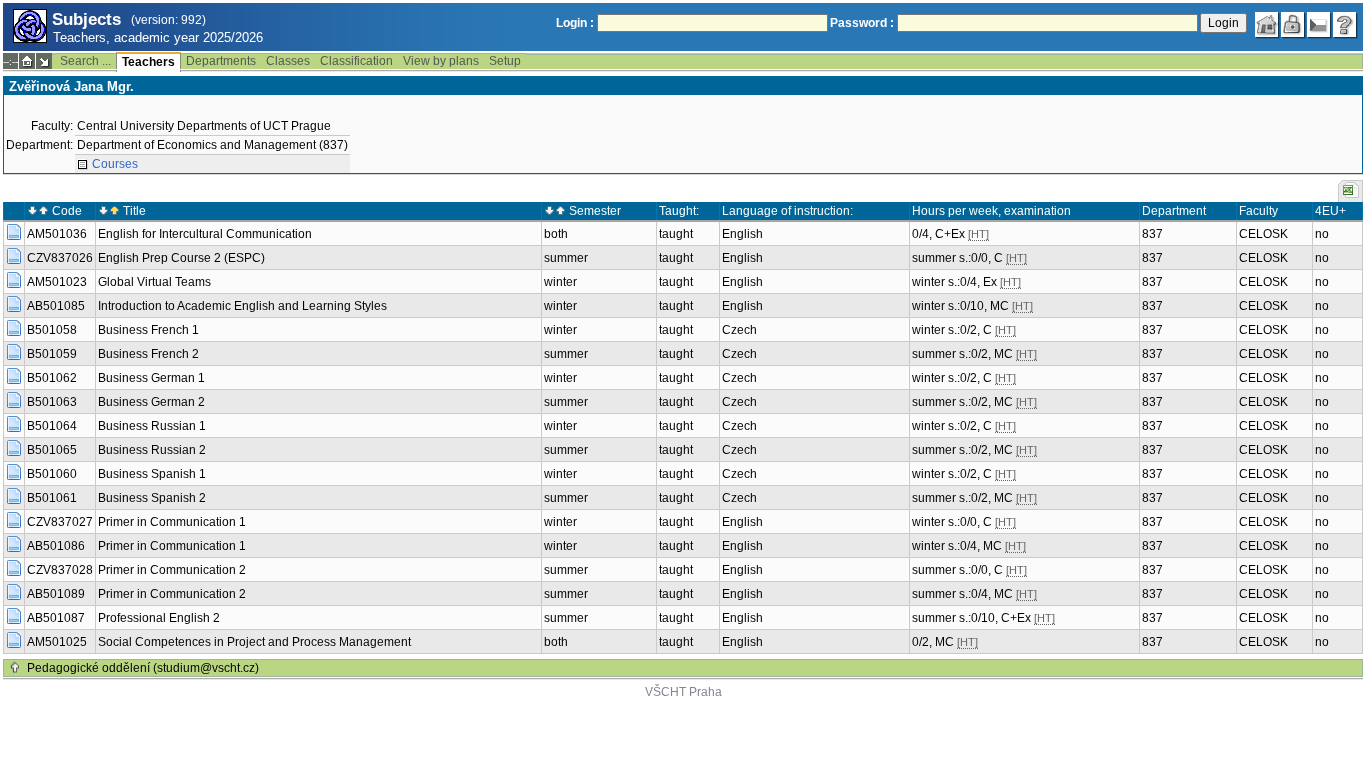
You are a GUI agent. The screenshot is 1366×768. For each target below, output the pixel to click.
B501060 (52, 474)
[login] (1293, 25)
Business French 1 (148, 330)
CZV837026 (60, 258)
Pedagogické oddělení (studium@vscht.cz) (143, 668)
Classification (356, 61)
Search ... (85, 61)
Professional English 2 (159, 618)
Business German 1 (151, 378)
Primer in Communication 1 (172, 522)
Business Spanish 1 (152, 474)
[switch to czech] (1319, 25)
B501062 (52, 378)
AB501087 (56, 618)
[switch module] (44, 61)
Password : (862, 23)
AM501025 (57, 642)
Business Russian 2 (152, 450)
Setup (505, 61)
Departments (221, 61)
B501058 (52, 330)
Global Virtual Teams (154, 282)
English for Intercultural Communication (205, 234)
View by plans (441, 61)
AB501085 (56, 306)
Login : (575, 23)
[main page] (1267, 25)
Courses (115, 164)
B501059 (52, 354)
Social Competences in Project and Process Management (254, 642)
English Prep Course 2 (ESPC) (181, 258)
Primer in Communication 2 (172, 570)
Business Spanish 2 (152, 498)
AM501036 (57, 234)
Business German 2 (151, 402)
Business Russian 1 (152, 426)
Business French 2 (148, 354)
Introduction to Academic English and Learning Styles (242, 306)
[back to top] (15, 668)
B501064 (52, 426)
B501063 (52, 402)
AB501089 (56, 594)
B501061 (52, 498)
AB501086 (56, 546)
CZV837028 (60, 570)
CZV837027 (60, 522)
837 (1152, 234)
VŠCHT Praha (683, 692)
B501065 (52, 450)
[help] (1345, 25)
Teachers (148, 62)
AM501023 (57, 282)
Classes (288, 61)
